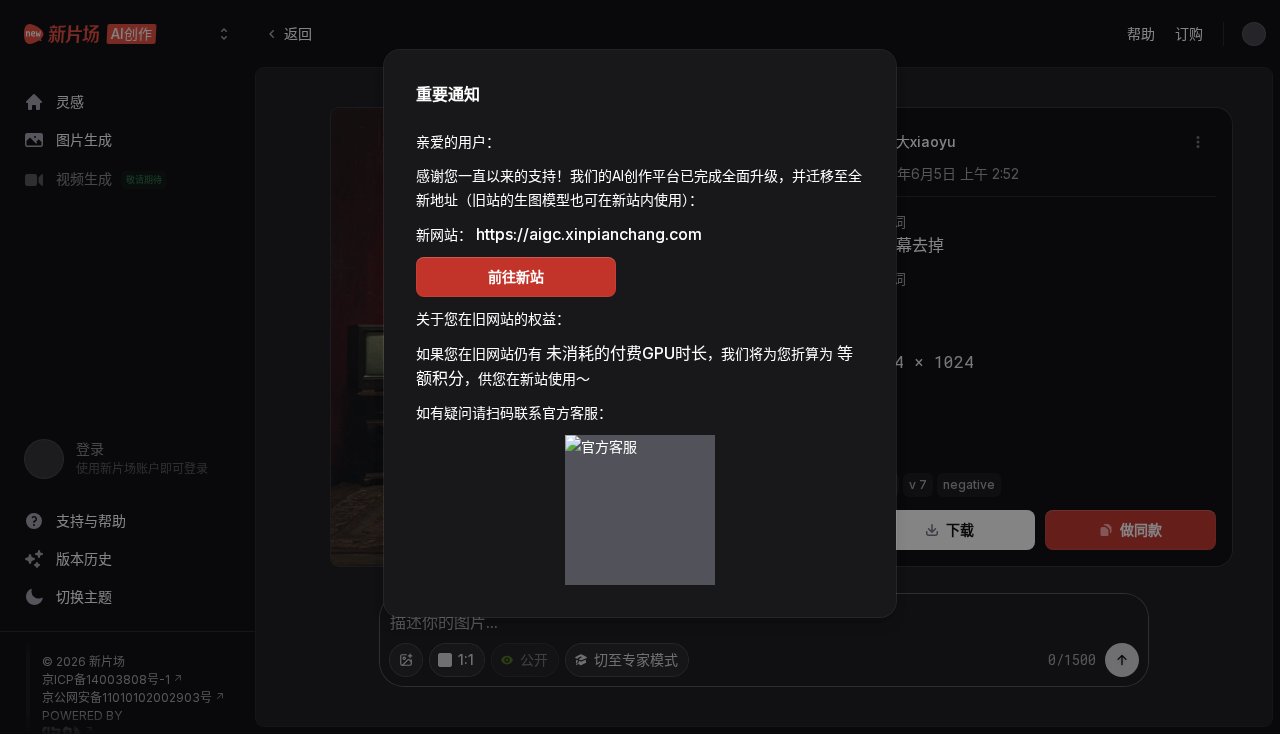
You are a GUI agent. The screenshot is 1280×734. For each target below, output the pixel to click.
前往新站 (516, 276)
